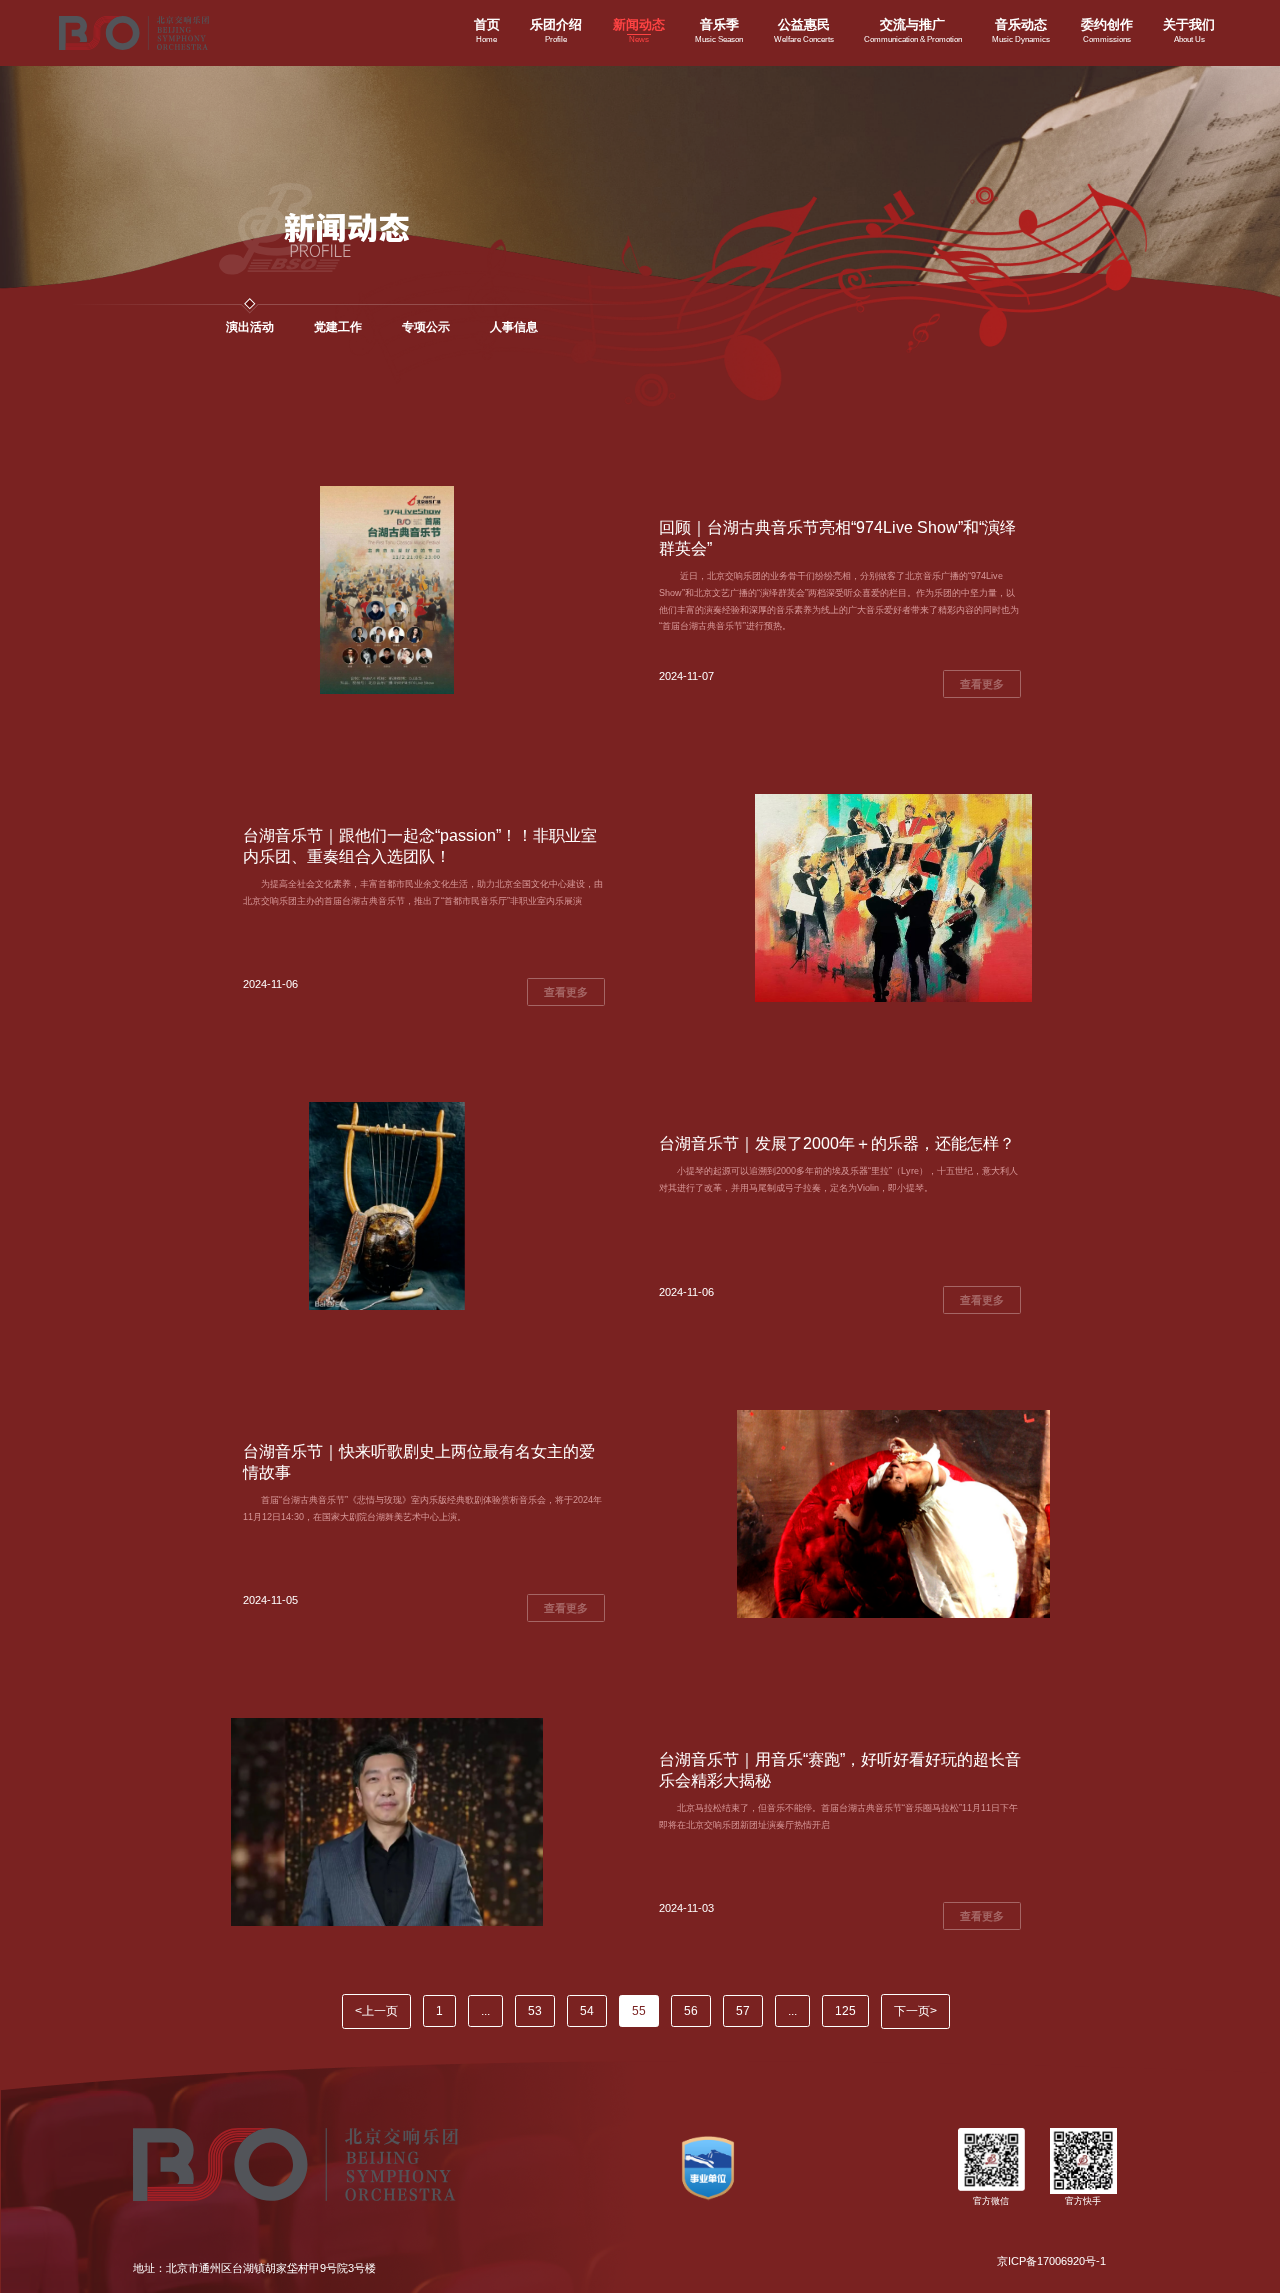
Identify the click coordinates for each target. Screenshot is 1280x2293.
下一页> (915, 2011)
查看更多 (982, 684)
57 (743, 2011)
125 (845, 2011)
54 (587, 2011)
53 (535, 2011)
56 (691, 2011)
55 (639, 2011)
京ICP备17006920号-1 (1051, 2261)
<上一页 (376, 2011)
